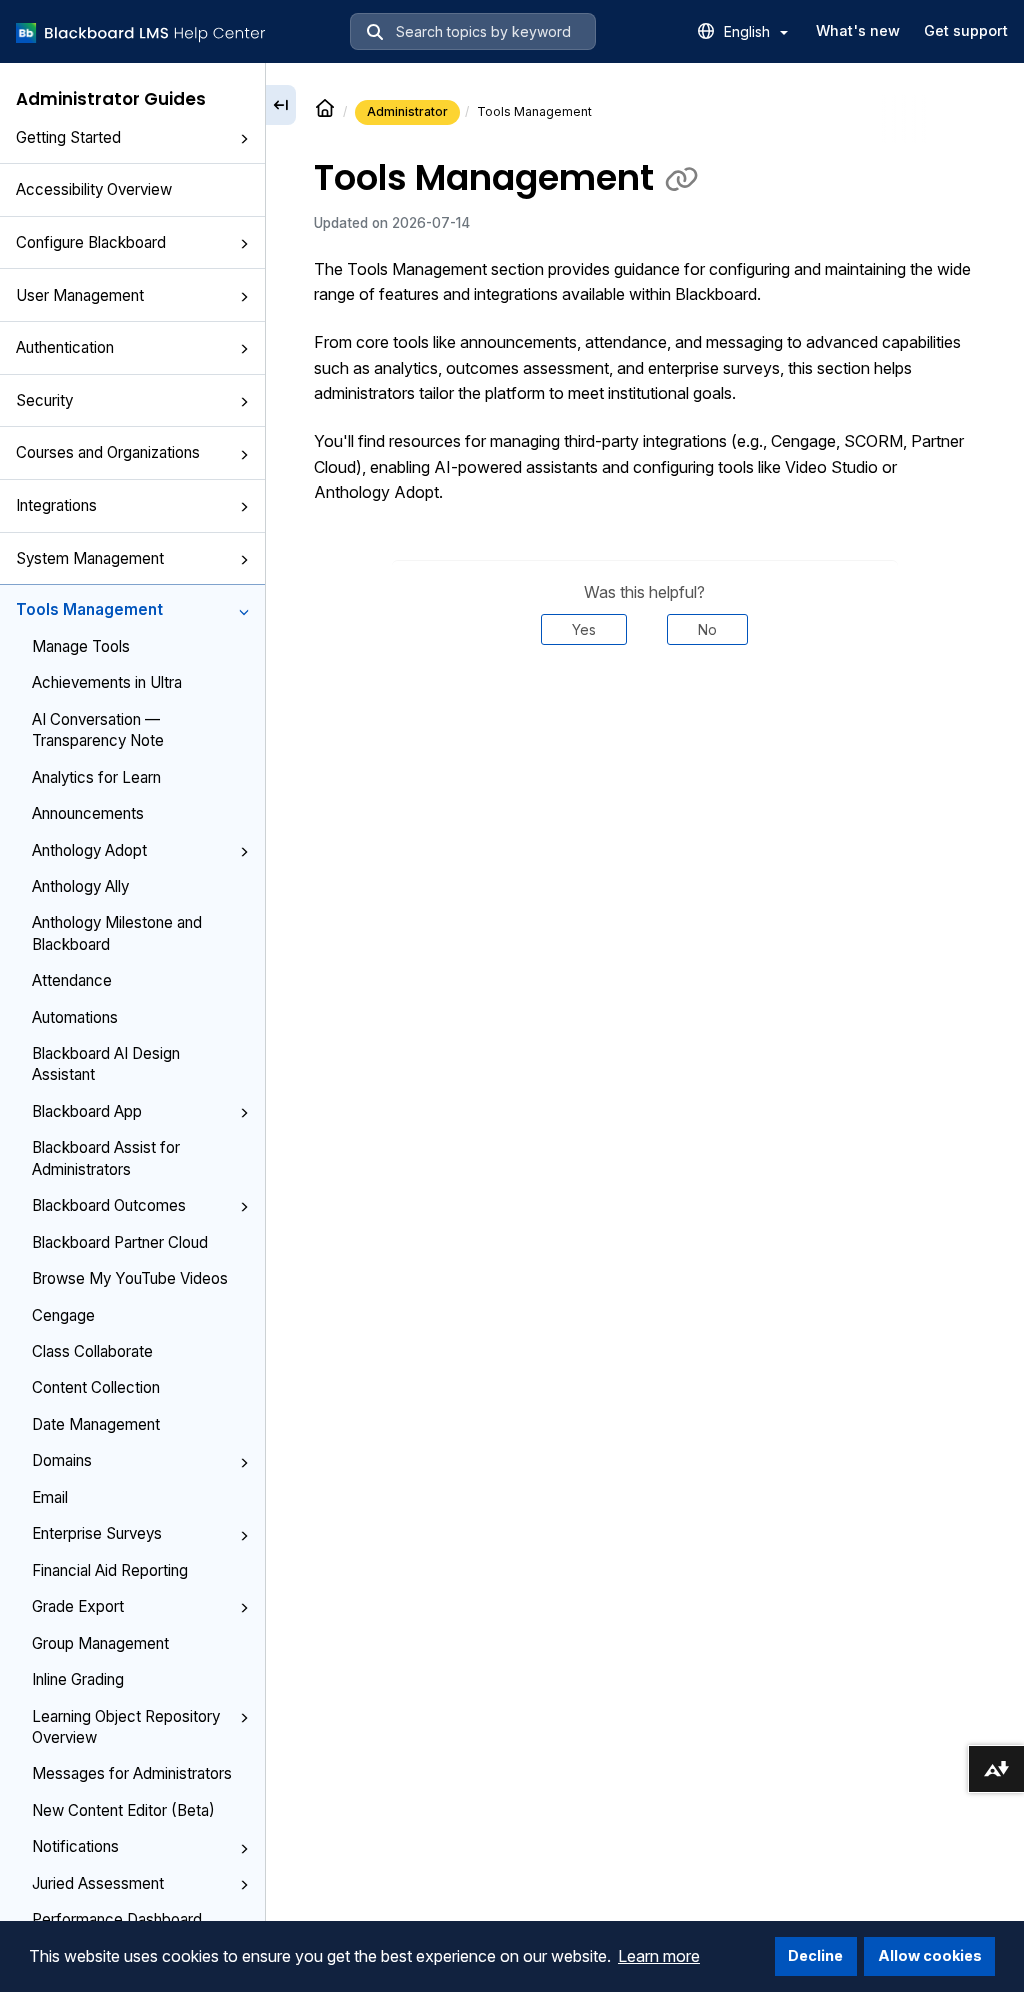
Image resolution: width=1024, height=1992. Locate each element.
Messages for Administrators (132, 1773)
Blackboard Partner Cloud (120, 1242)
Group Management (100, 1643)
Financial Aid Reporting (110, 1570)
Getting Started (68, 137)
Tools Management (89, 609)
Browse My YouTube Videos (130, 1278)
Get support (966, 30)
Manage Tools (81, 646)
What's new (858, 30)
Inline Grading (78, 1679)
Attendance (72, 980)
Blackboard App (87, 1111)
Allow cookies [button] (930, 1955)
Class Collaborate (92, 1351)
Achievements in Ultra (107, 682)
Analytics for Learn (96, 777)
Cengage (63, 1315)
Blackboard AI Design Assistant (106, 1064)
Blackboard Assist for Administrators (106, 1158)
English (749, 31)
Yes (584, 629)
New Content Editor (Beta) (123, 1810)
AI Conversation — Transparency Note (98, 730)
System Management (90, 558)
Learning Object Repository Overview (126, 1727)
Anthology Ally (80, 886)
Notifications (75, 1846)
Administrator (407, 111)
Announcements (88, 813)
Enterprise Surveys (97, 1533)
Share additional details (645, 706)
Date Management (96, 1424)
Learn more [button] (659, 1956)
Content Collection (96, 1387)
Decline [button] (815, 1955)
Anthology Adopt (89, 850)
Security (44, 400)
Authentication (65, 347)
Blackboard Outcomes (109, 1205)
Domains (62, 1460)
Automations (75, 1017)
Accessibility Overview (94, 189)
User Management (80, 295)
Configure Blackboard (91, 242)
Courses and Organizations (108, 452)
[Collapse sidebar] (281, 105)
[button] (244, 139)
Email (50, 1497)
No (707, 629)
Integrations (56, 505)
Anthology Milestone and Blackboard (117, 933)
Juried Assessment (98, 1883)
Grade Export (78, 1606)
